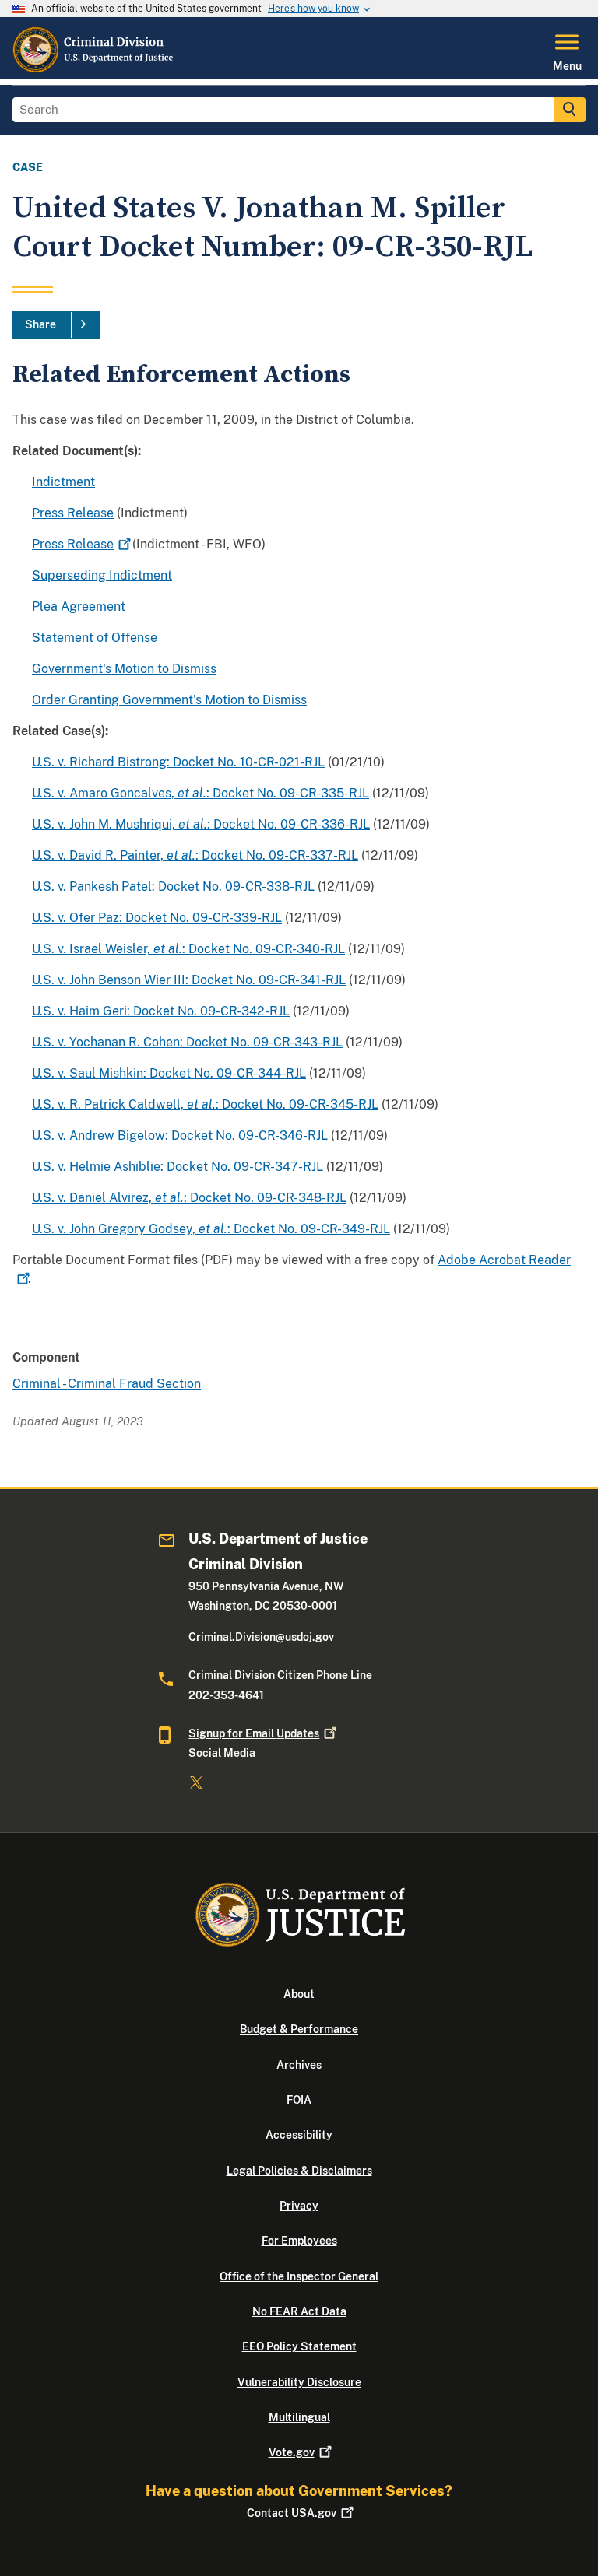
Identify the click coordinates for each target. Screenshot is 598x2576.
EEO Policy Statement (299, 2346)
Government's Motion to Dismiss (124, 669)
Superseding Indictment (102, 575)
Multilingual (299, 2417)
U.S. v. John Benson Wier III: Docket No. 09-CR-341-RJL (189, 980)
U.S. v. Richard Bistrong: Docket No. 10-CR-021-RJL (178, 762)
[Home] (94, 69)
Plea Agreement (79, 606)
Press (73, 544)
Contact (292, 2513)
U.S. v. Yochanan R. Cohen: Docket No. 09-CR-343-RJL (187, 1042)
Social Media (222, 1753)
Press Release (73, 513)
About (299, 1994)
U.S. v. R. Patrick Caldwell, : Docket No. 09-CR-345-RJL (205, 1104)
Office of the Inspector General (299, 2276)
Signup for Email (254, 1733)
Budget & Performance (299, 2029)
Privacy (299, 2206)
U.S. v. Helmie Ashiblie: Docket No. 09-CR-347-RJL (178, 1167)
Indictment (63, 482)
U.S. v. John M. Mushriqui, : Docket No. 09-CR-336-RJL (201, 824)
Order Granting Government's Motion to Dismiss (169, 700)
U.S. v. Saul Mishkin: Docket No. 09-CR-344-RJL (169, 1073)
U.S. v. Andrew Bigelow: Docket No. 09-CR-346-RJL (180, 1136)
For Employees (299, 2241)
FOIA (299, 2100)
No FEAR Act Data (299, 2311)
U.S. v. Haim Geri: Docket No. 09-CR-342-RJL (161, 1011)
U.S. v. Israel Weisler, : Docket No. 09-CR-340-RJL (188, 949)
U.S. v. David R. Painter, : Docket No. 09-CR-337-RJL (195, 855)
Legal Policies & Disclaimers (299, 2171)
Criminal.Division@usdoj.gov (261, 1637)
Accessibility (299, 2135)
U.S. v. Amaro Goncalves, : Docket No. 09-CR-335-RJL (201, 793)
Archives (299, 2065)
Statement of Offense (95, 638)
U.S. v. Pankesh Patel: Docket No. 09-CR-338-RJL (175, 887)
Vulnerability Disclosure (299, 2382)
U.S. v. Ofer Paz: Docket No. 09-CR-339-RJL (157, 918)
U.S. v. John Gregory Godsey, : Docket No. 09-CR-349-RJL (211, 1229)
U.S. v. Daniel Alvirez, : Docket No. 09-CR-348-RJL (189, 1198)
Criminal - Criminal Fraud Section (107, 1384)
